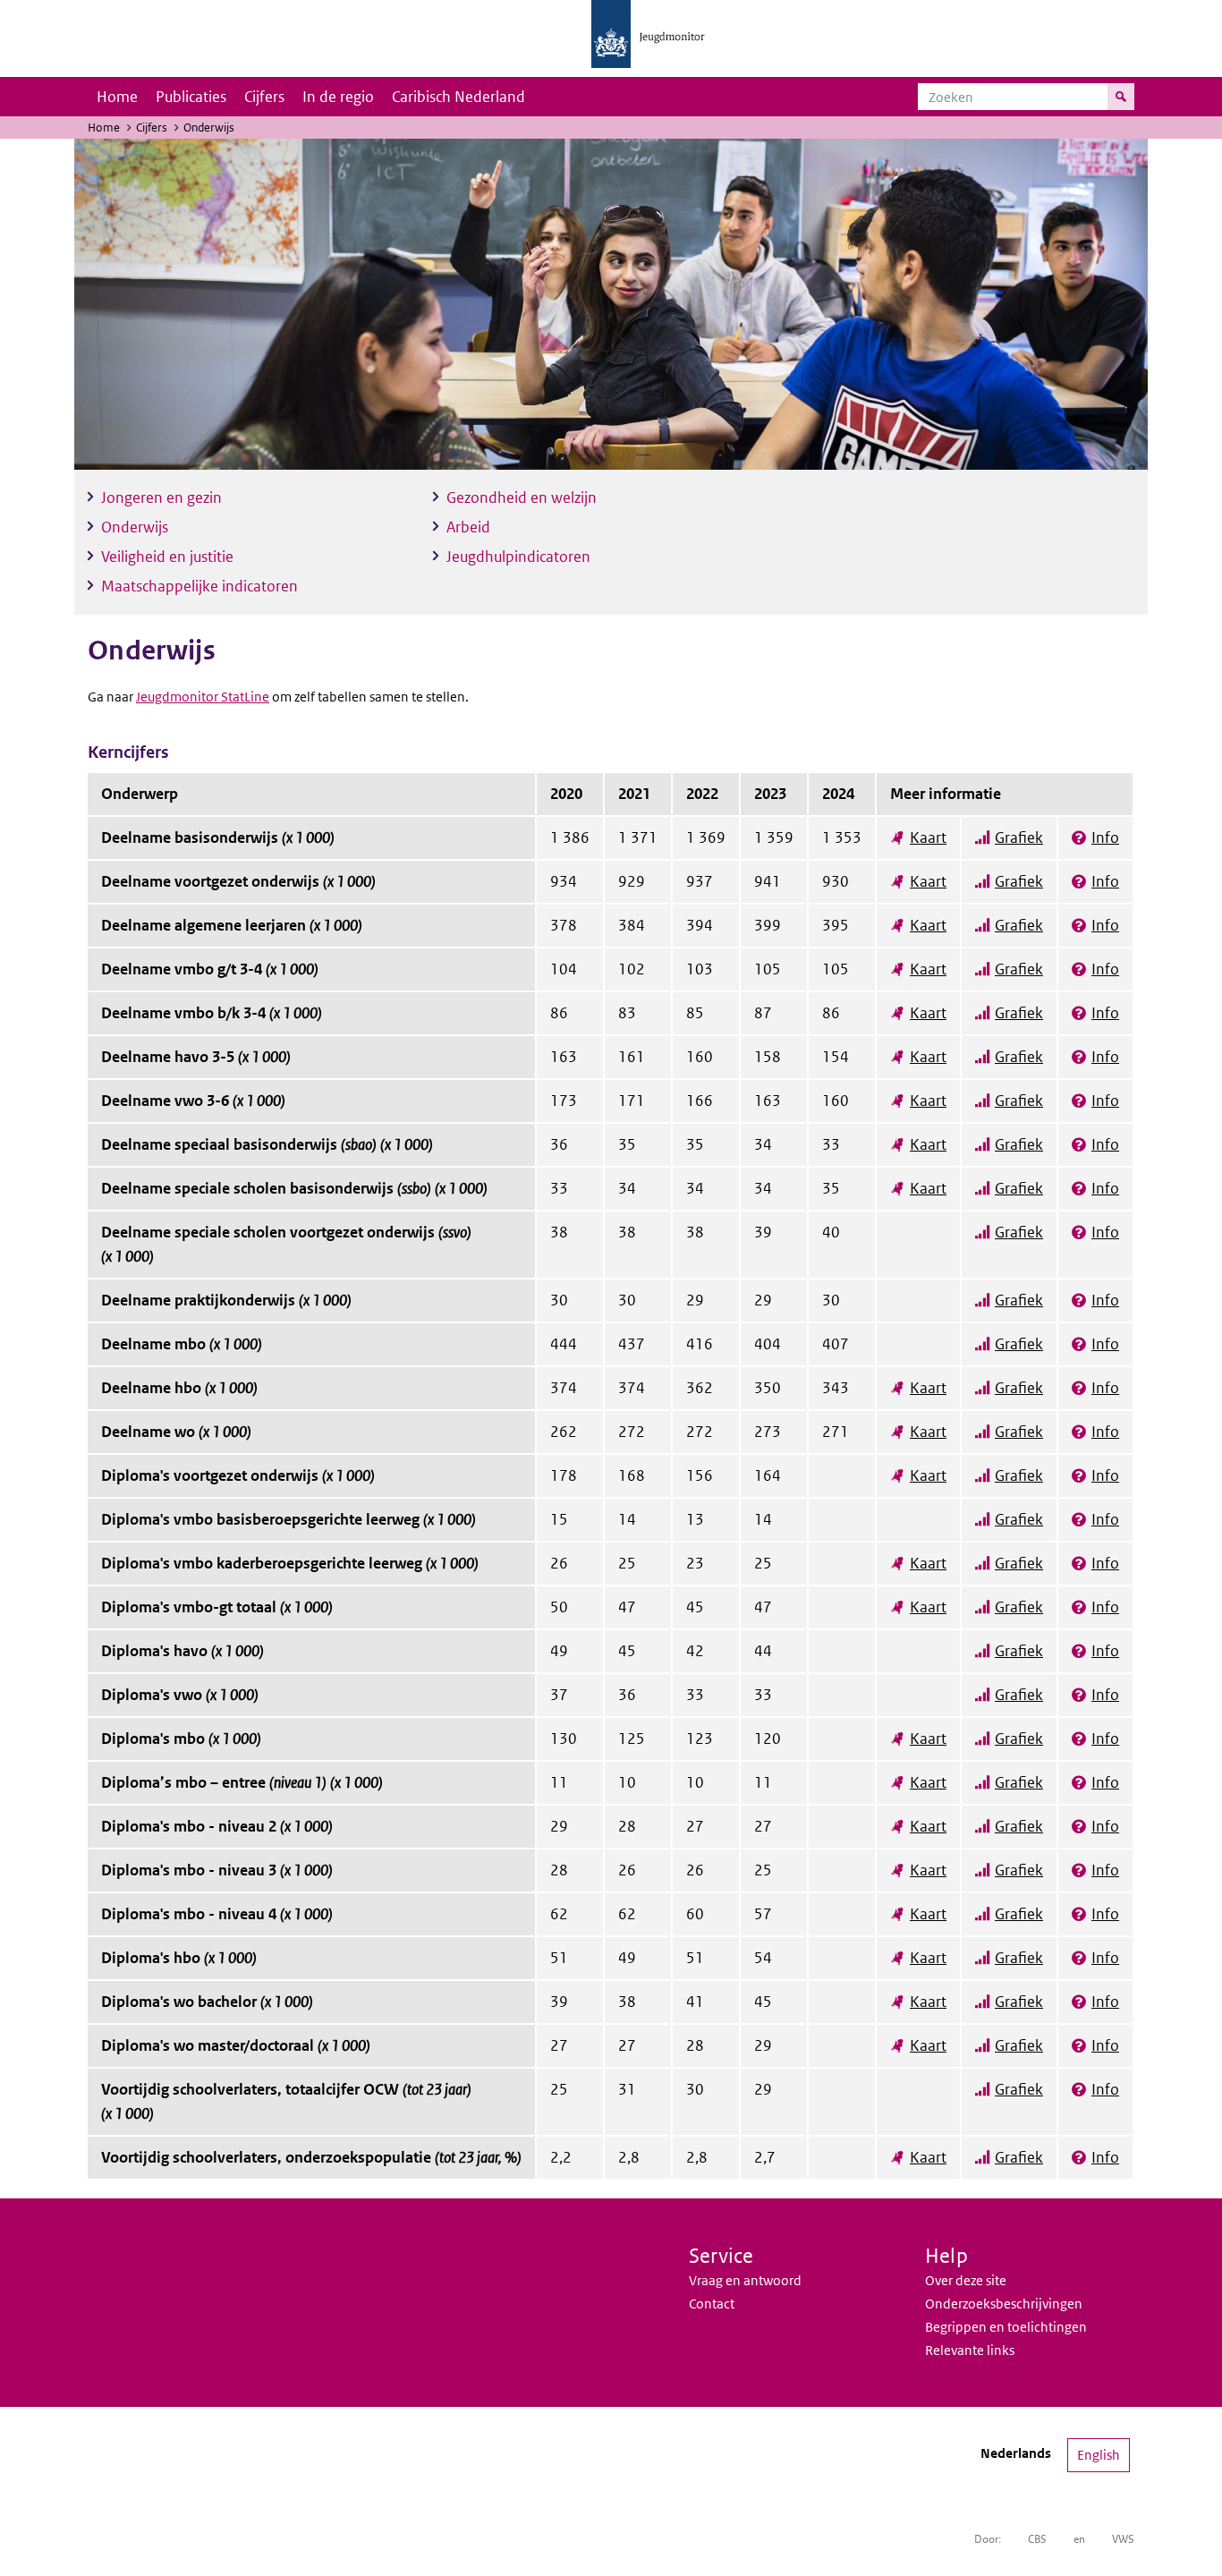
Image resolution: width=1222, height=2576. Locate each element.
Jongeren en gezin (161, 497)
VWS (1123, 2539)
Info (1105, 837)
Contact (712, 2304)
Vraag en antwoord (745, 2280)
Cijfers (264, 97)
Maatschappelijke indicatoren (199, 586)
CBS (1037, 2539)
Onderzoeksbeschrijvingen (1004, 2304)
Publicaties (191, 97)
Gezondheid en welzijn (522, 497)
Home (117, 97)
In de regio (338, 97)
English (1099, 2455)
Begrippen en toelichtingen (1006, 2327)
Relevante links (970, 2350)
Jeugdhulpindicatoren (518, 557)
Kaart (928, 837)
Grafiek (1019, 837)
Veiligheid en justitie (167, 557)
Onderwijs (135, 527)
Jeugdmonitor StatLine (203, 697)
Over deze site (966, 2280)
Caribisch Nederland (458, 97)
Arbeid (468, 527)
